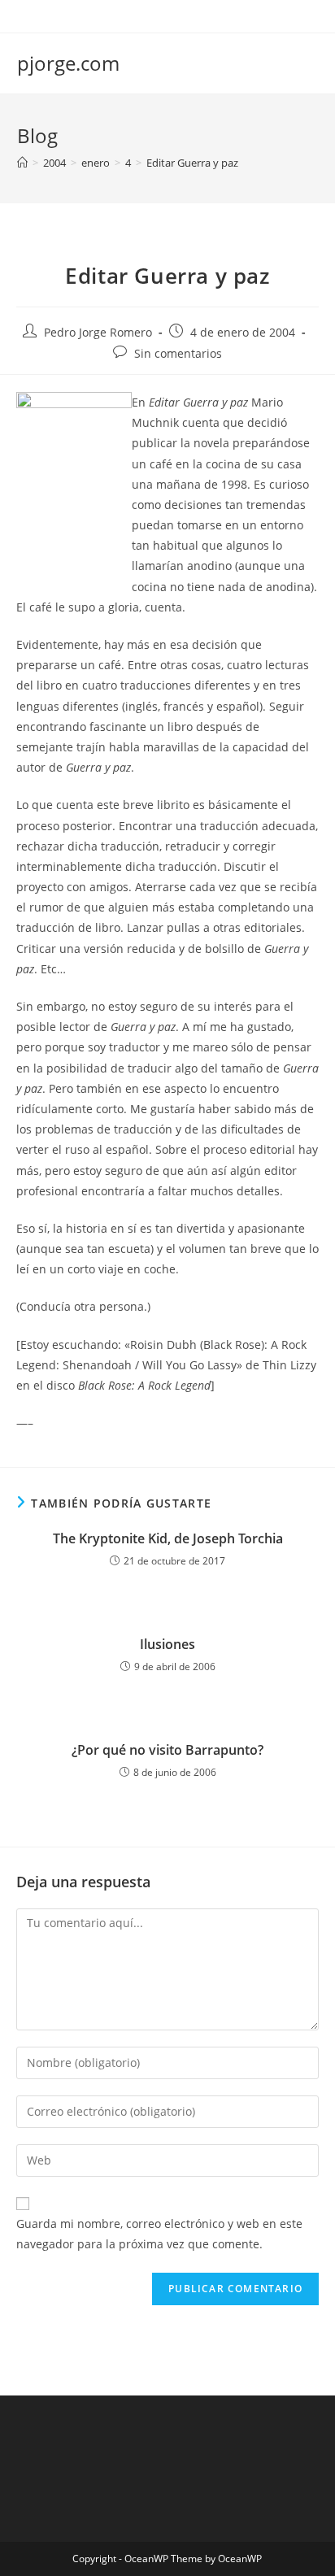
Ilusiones (167, 1644)
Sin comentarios (178, 353)
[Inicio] (22, 163)
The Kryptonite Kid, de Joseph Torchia (168, 1538)
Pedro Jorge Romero (98, 332)
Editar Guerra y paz (192, 163)
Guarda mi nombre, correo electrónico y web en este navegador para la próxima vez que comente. (159, 2234)
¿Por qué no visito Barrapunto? (167, 1750)
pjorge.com (68, 63)
